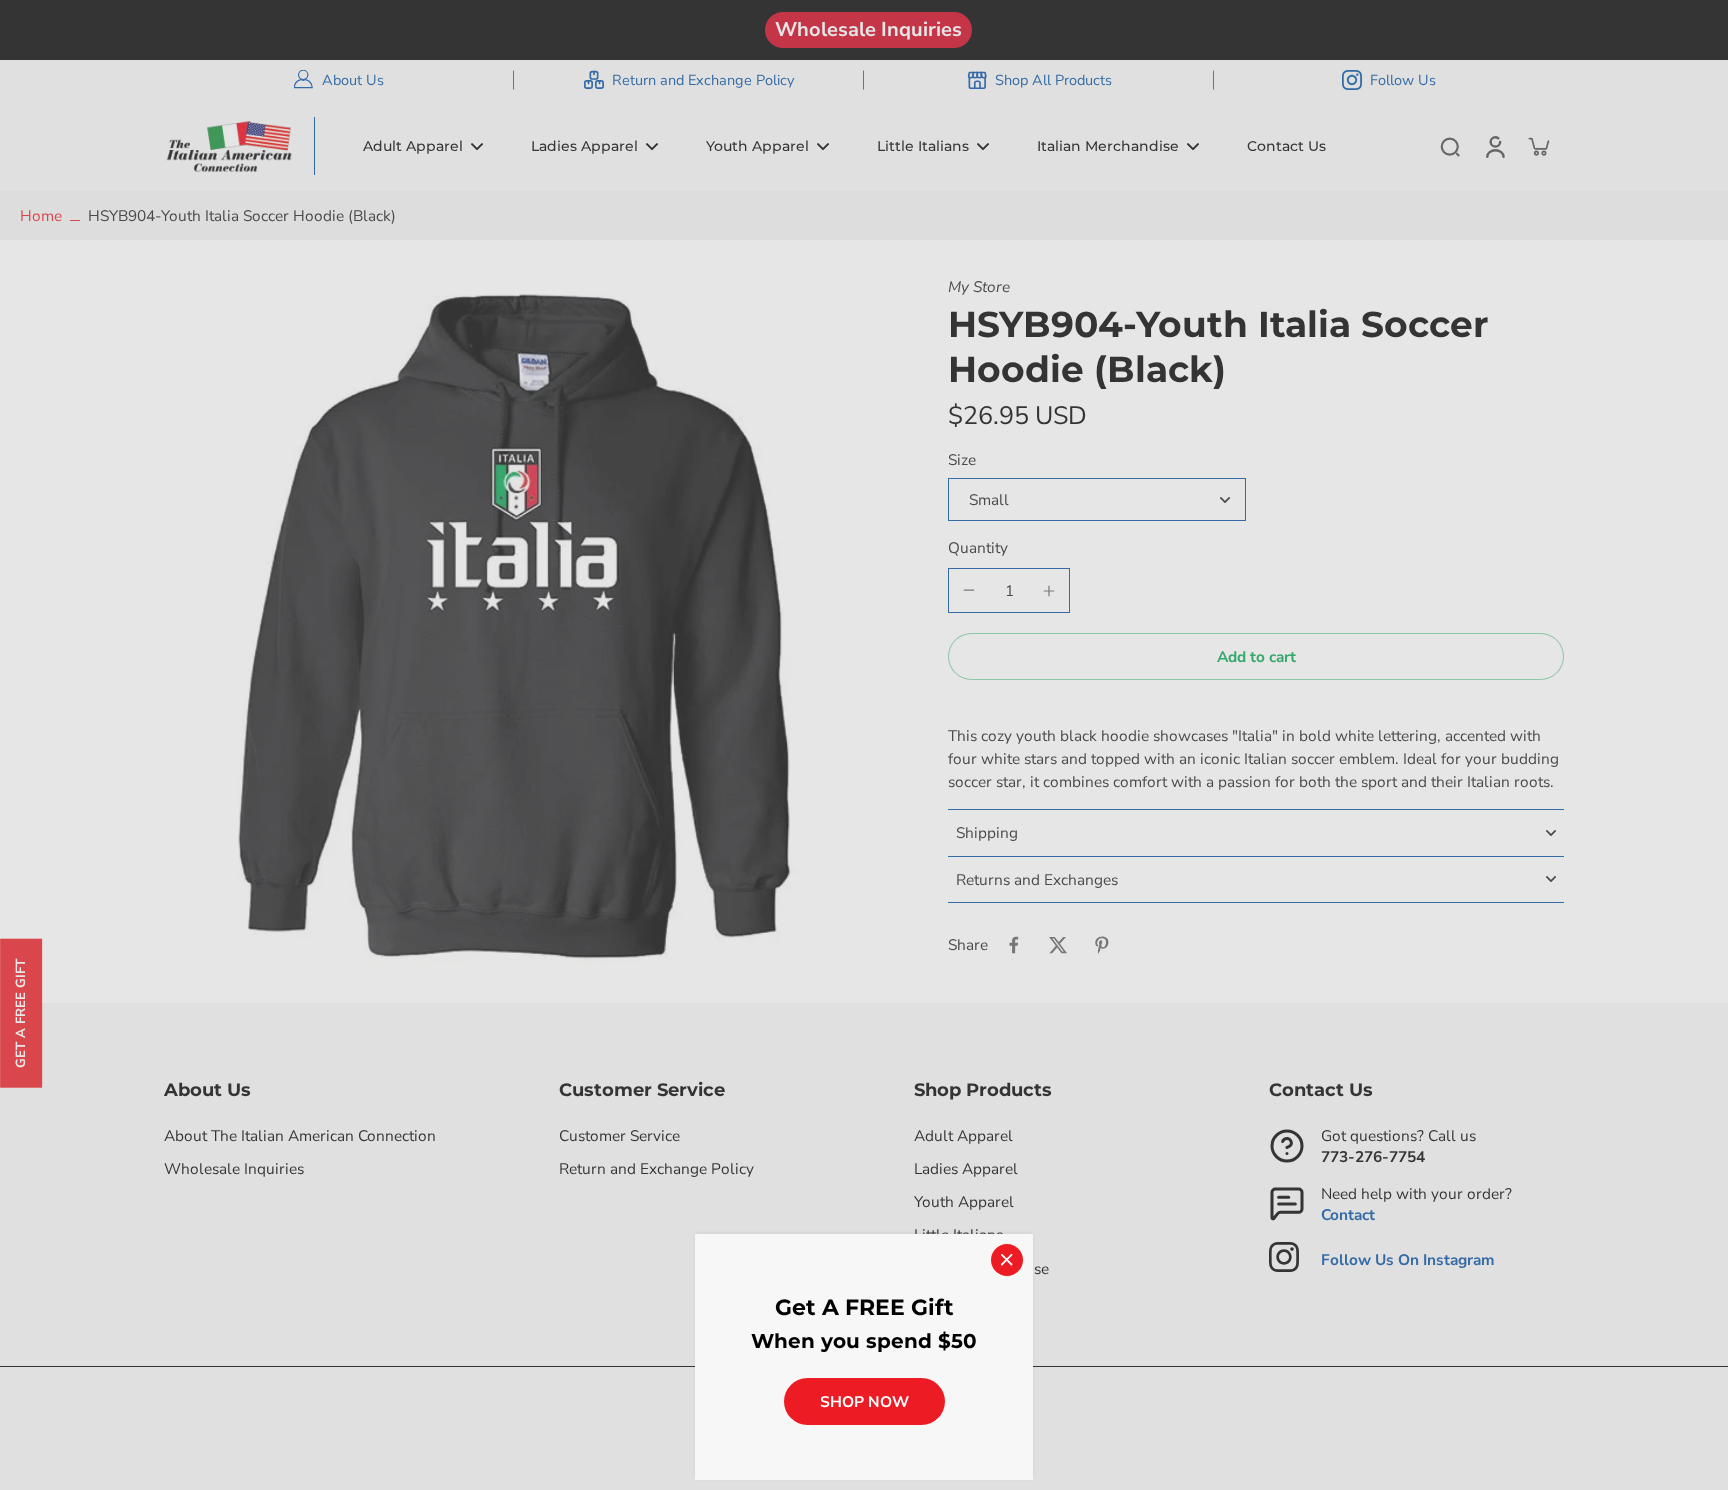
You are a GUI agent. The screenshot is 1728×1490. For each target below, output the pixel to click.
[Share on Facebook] (1014, 945)
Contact (1348, 1214)
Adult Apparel (963, 1135)
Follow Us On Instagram (1408, 1259)
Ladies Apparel (966, 1168)
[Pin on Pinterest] (1102, 945)
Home (41, 215)
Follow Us (1403, 80)
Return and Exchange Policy (703, 80)
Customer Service (619, 1135)
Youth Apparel (964, 1201)
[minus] (969, 590)
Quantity (978, 547)
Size (962, 459)
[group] (514, 626)
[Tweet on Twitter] (1058, 945)
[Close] (1007, 1260)
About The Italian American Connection (300, 1135)
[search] (1450, 146)
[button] (1256, 656)
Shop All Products (1053, 80)
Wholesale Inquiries (868, 29)
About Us (353, 80)
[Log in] (1494, 146)
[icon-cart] (1538, 146)
